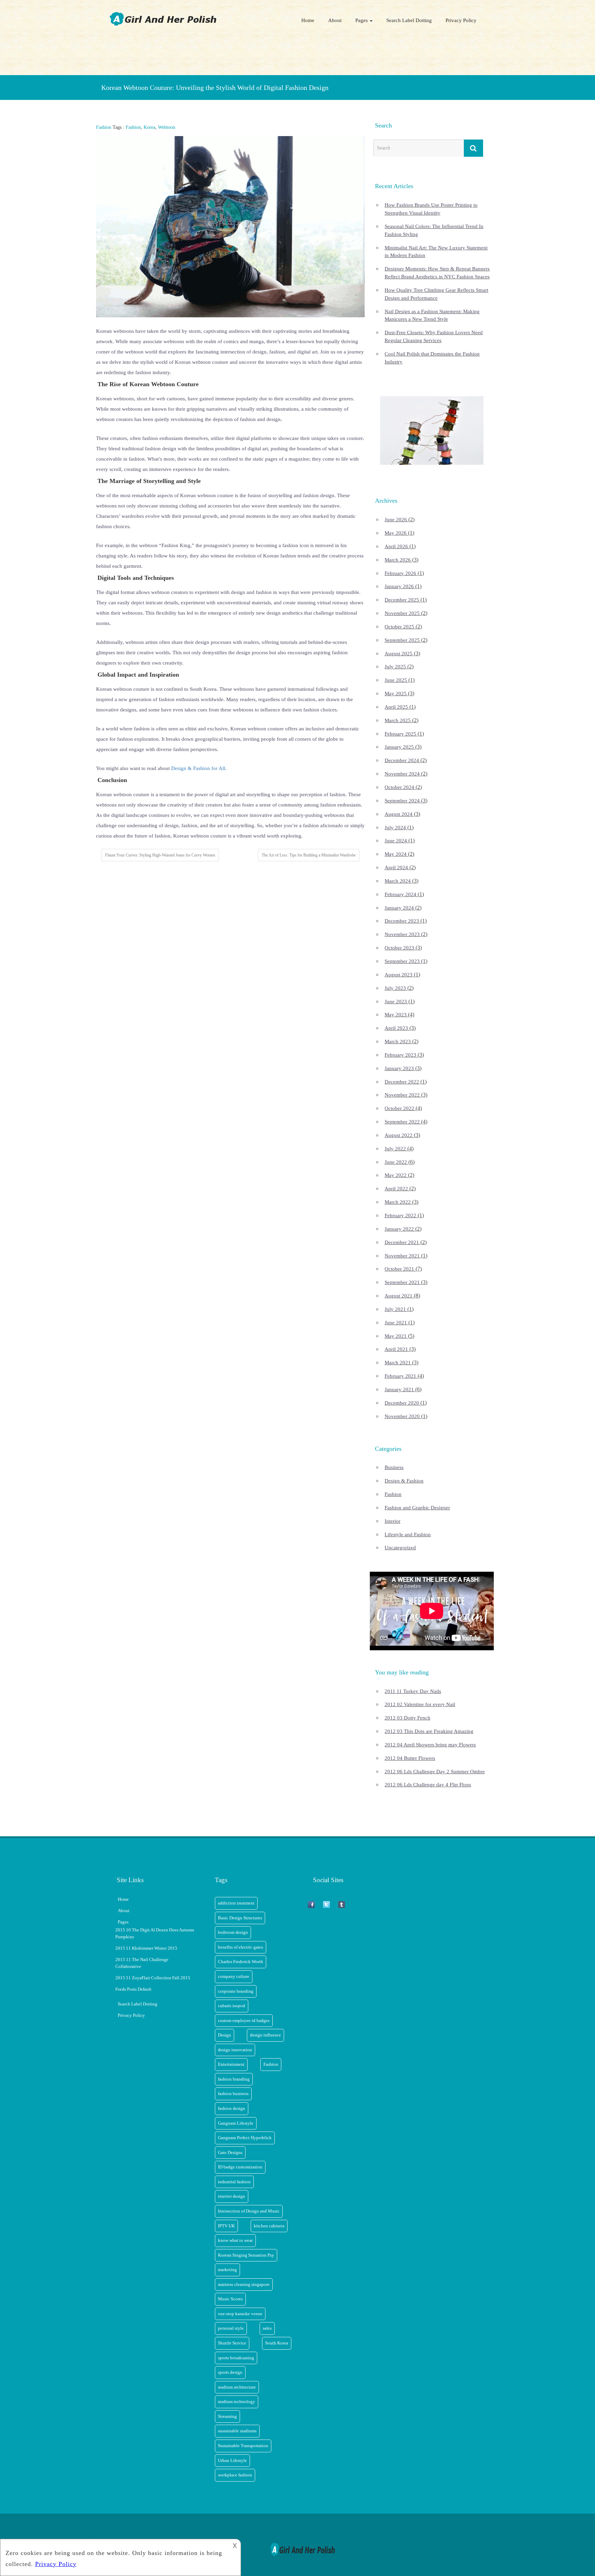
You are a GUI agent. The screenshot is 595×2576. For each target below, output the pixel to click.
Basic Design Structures (240, 1918)
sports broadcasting (236, 2358)
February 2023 (400, 1055)
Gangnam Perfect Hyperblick (245, 2138)
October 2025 (399, 627)
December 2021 (402, 1242)
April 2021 (396, 1349)
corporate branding (236, 1991)
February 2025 (400, 734)
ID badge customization (240, 2167)
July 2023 (395, 988)
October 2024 (399, 787)
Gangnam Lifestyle (236, 2123)
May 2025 (396, 694)
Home (308, 20)
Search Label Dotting (409, 20)
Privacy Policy (461, 20)
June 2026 (396, 520)
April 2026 (396, 546)
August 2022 (399, 1135)
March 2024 (398, 881)
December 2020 (402, 1403)
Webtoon (167, 127)
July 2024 (395, 828)
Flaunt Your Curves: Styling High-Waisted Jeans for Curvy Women (160, 855)
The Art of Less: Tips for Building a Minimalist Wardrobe (309, 855)
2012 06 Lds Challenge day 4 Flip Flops (428, 1785)
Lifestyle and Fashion (408, 1535)
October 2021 (399, 1269)
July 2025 (395, 667)
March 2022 (398, 1202)
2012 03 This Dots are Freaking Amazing (429, 1731)
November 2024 (402, 774)
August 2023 (399, 975)
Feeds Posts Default (133, 1989)
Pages (362, 20)
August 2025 (399, 654)
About (335, 20)
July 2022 (395, 1149)
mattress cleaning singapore (244, 2284)
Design (225, 2035)
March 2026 (398, 560)
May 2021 (396, 1336)
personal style (231, 2328)
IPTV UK (226, 2226)
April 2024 (396, 868)
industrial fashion (234, 2182)
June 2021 (396, 1323)
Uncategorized (400, 1548)
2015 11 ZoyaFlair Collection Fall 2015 (153, 1978)
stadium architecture (237, 2387)
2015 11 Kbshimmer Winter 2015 (146, 1948)
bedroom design (233, 1932)
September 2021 (402, 1282)
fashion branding (234, 2079)
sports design (230, 2372)
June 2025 (396, 680)
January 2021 (399, 1389)
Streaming (227, 2416)
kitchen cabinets (269, 2226)
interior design (232, 2196)
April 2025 (396, 707)
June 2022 (396, 1162)
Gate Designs (230, 2152)
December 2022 (402, 1082)
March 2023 (398, 1041)
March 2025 (398, 720)
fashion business (233, 2093)
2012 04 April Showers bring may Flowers (430, 1745)
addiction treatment (236, 1903)
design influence (265, 2035)
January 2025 (399, 747)
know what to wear (235, 2240)
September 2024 (402, 801)
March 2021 (398, 1363)
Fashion (104, 127)
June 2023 (396, 1002)
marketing (227, 2270)
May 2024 (396, 854)
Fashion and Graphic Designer (417, 1508)
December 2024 (402, 760)
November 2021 (402, 1256)
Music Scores (230, 2299)
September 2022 (402, 1122)
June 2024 (396, 841)
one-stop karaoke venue (240, 2314)
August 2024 (399, 814)
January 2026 (399, 586)
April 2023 (396, 1028)
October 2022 (399, 1108)
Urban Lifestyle (232, 2460)
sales (267, 2328)
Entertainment (231, 2064)
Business (394, 1467)
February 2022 (400, 1215)
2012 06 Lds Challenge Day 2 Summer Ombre (435, 1772)
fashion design (232, 2108)
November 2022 (402, 1095)
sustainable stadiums (237, 2431)
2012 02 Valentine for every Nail (420, 1704)
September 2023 (402, 961)
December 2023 (402, 921)
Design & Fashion (404, 1481)
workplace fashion (235, 2475)
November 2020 (402, 1416)
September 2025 (402, 640)
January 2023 (399, 1068)
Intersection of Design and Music (249, 2211)
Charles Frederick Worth (241, 1962)
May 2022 (396, 1175)
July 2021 (395, 1309)
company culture (234, 1976)
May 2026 (396, 533)
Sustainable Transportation (243, 2446)
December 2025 (402, 600)
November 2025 (402, 613)
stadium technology (237, 2401)
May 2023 (396, 1015)
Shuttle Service (232, 2343)
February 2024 (400, 894)
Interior (393, 1521)
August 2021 (399, 1296)
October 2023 (399, 948)
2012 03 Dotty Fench (408, 1718)
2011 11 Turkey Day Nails (413, 1691)
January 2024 (399, 908)
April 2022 (396, 1189)
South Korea (277, 2343)
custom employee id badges (244, 2020)
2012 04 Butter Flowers (410, 1758)
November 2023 (402, 934)
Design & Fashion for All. (199, 768)
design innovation (235, 2050)
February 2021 (400, 1376)
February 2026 (400, 573)
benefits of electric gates (241, 1947)
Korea (149, 127)
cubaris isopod (232, 2006)
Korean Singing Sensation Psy (246, 2255)
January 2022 (399, 1229)
